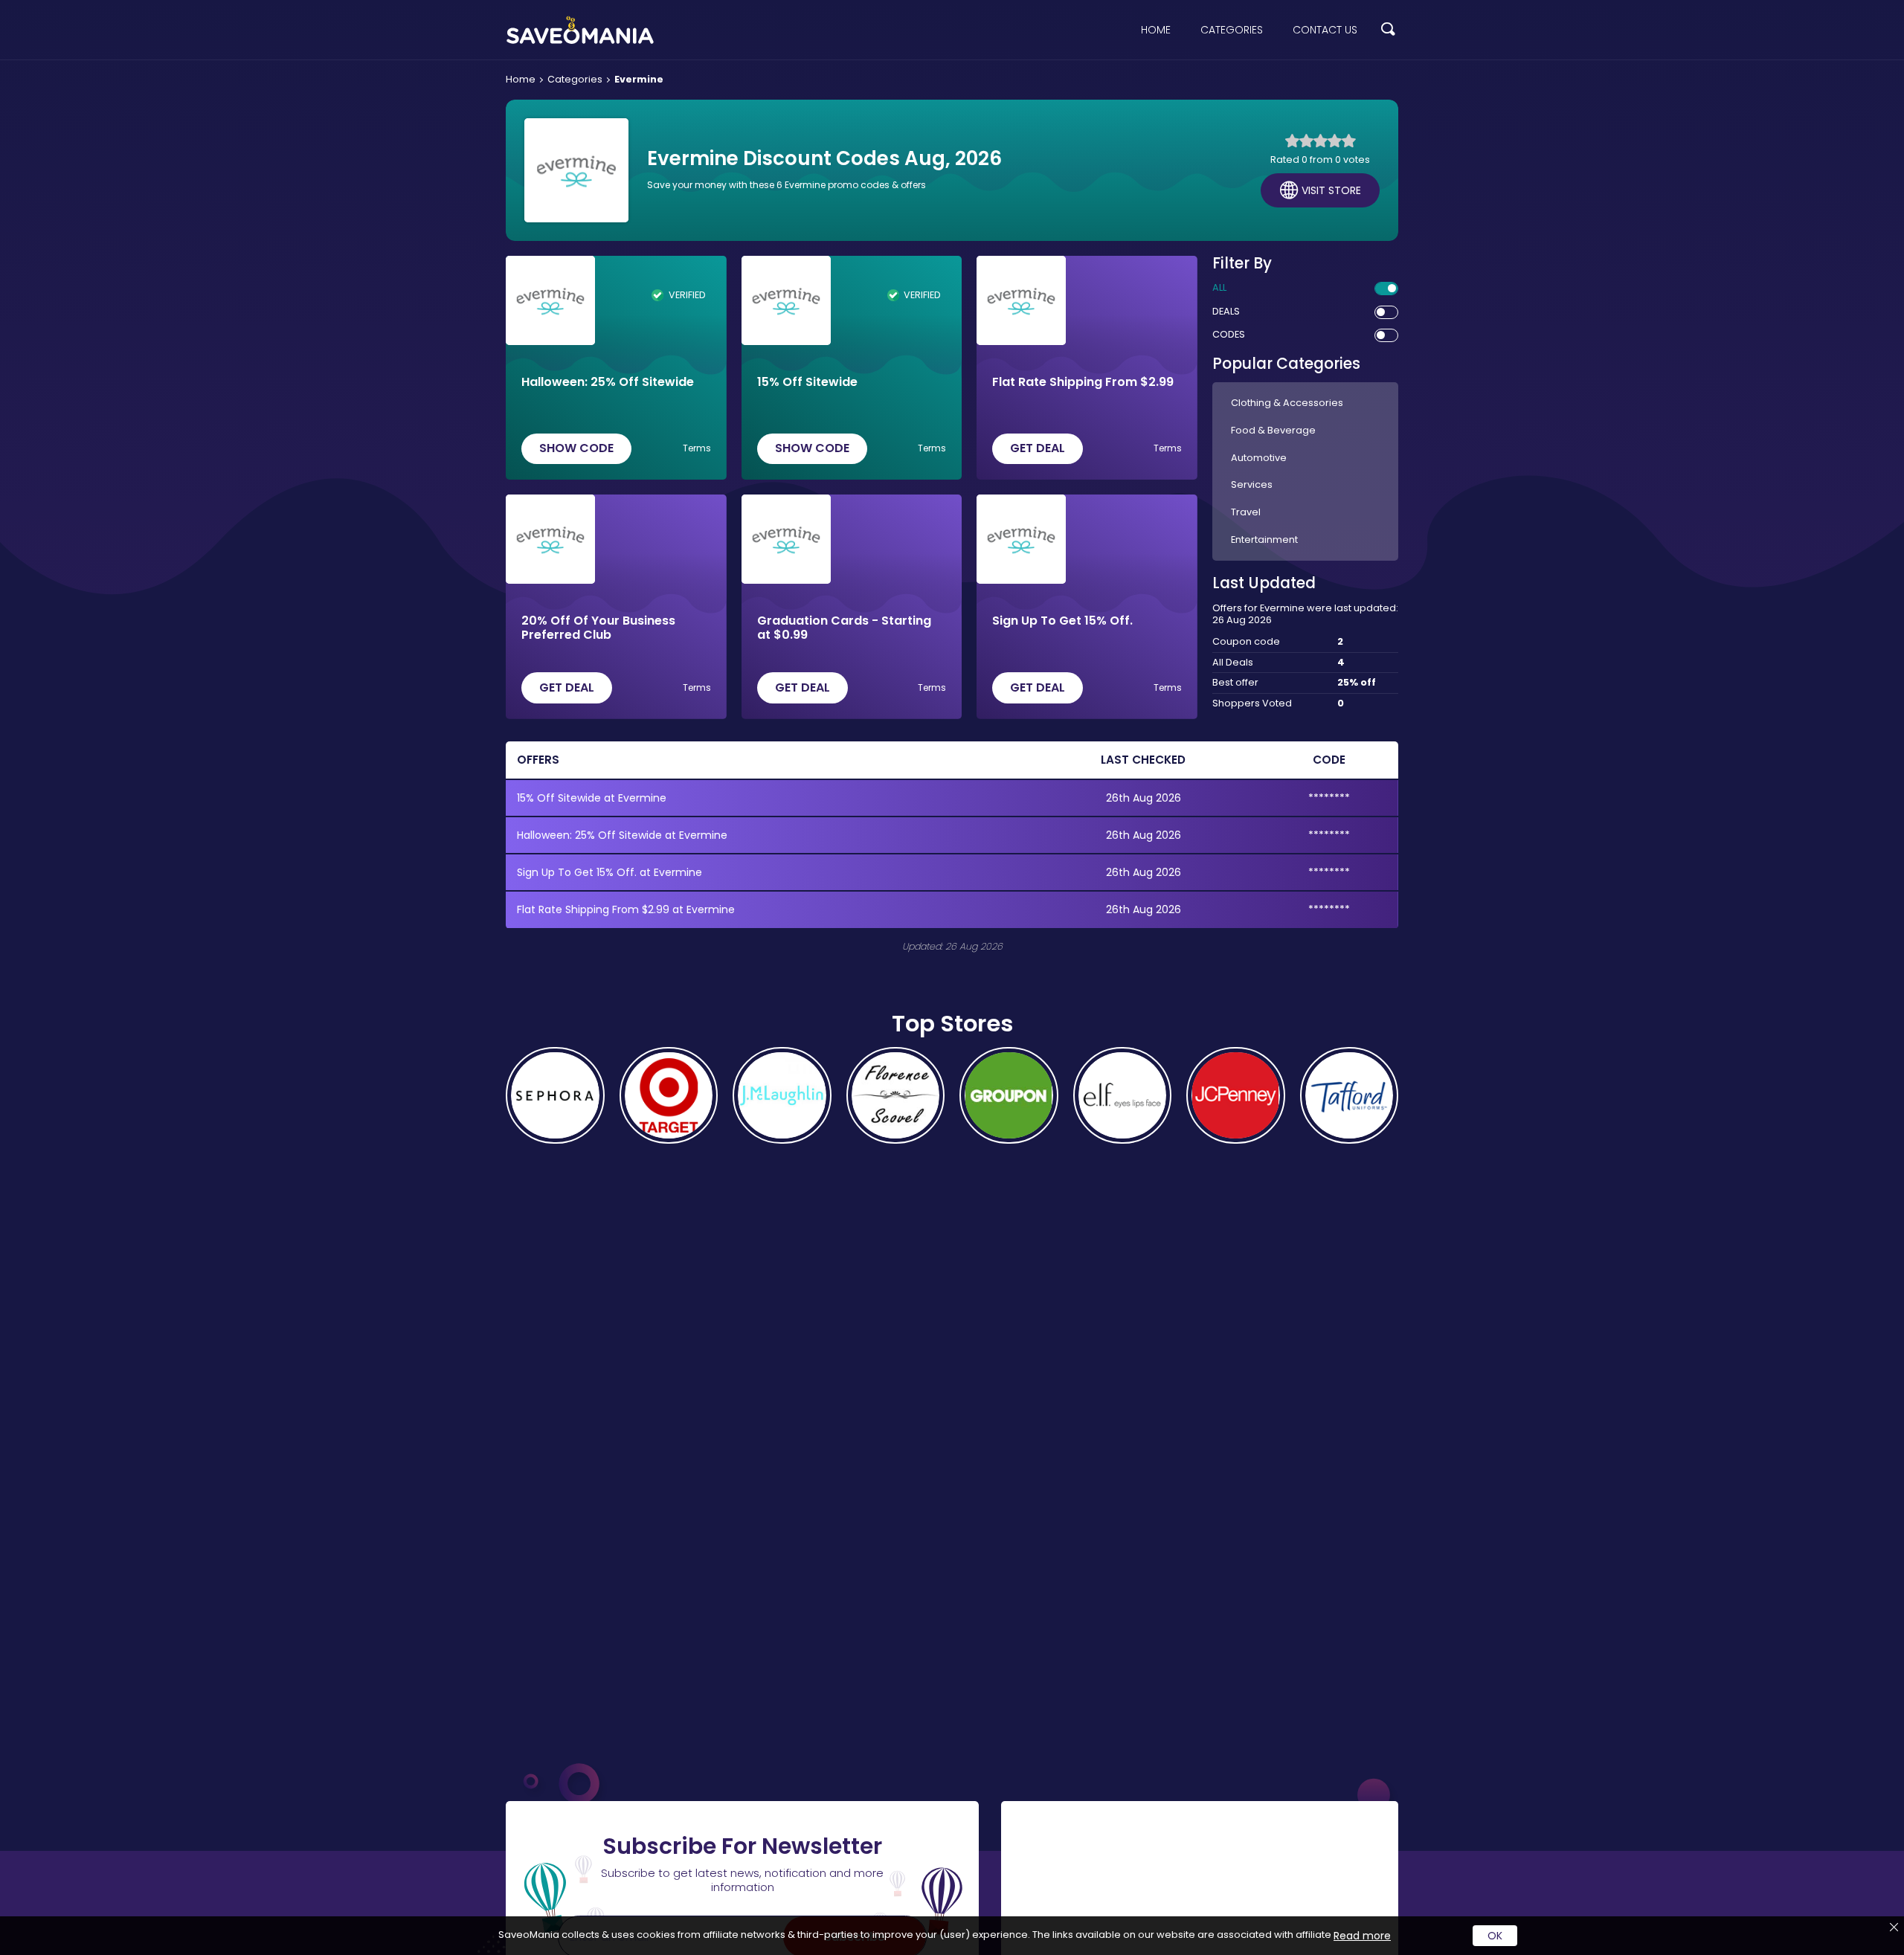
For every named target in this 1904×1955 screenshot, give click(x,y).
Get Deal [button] (1038, 448)
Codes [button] (1229, 335)
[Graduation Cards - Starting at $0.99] (786, 539)
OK (1495, 1936)
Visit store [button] (1331, 190)
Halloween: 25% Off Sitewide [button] (608, 383)
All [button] (1219, 288)
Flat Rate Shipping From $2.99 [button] (1083, 383)
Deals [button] (1226, 312)
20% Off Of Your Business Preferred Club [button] (598, 628)
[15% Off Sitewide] (786, 300)
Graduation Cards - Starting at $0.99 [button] (844, 628)
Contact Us (1325, 30)
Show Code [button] (576, 448)
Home (1156, 30)
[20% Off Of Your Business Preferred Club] (550, 539)
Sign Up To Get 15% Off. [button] (1062, 621)
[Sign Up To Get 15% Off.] (1021, 539)
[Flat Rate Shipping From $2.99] (1021, 300)
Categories (1232, 30)
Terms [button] (697, 448)
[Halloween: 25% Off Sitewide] (550, 300)
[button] (1388, 30)
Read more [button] (1362, 1936)
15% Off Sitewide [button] (807, 383)
